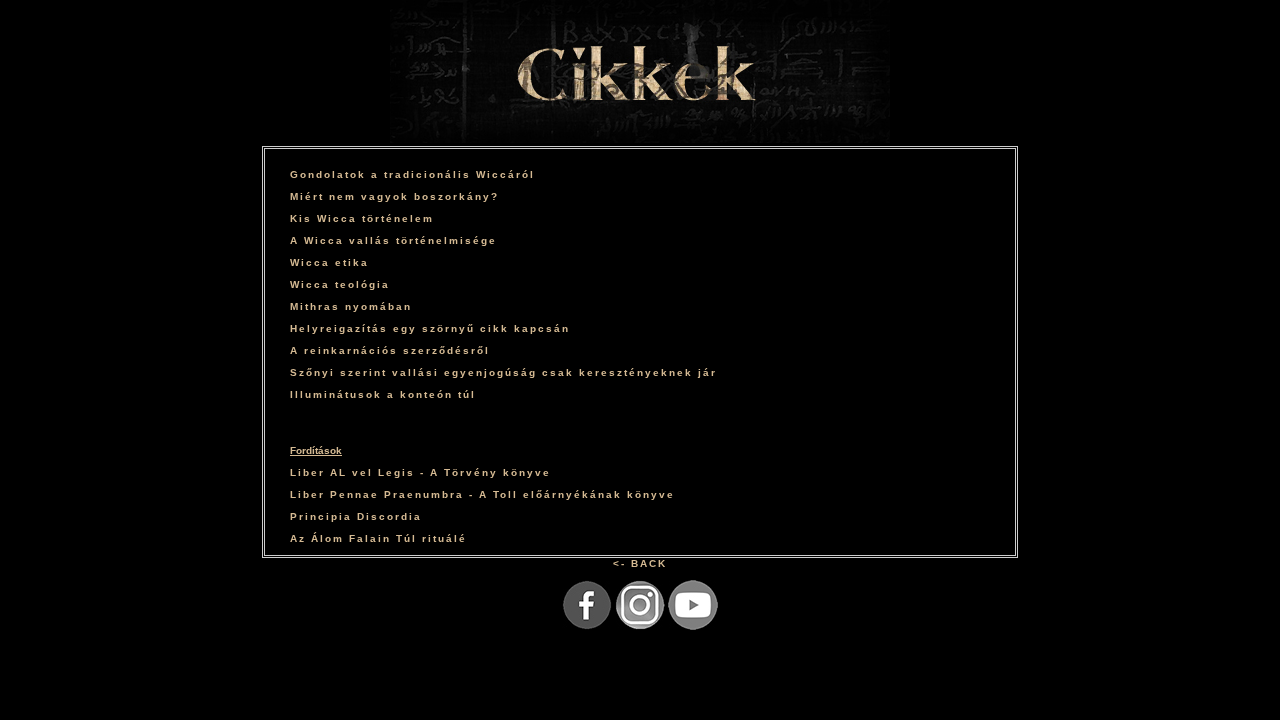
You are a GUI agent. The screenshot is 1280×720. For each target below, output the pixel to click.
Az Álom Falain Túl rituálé (378, 538)
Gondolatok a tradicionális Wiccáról (412, 174)
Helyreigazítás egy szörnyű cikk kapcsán (430, 328)
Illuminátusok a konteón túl (383, 394)
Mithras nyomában (351, 306)
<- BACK (640, 563)
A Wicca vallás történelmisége (393, 240)
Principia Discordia (356, 516)
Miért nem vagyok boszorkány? (394, 196)
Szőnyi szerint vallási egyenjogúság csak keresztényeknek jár (503, 372)
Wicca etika (329, 262)
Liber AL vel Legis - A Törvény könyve (420, 472)
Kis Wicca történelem (362, 218)
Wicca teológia (340, 284)
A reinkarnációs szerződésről (390, 350)
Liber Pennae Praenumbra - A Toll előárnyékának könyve (482, 494)
